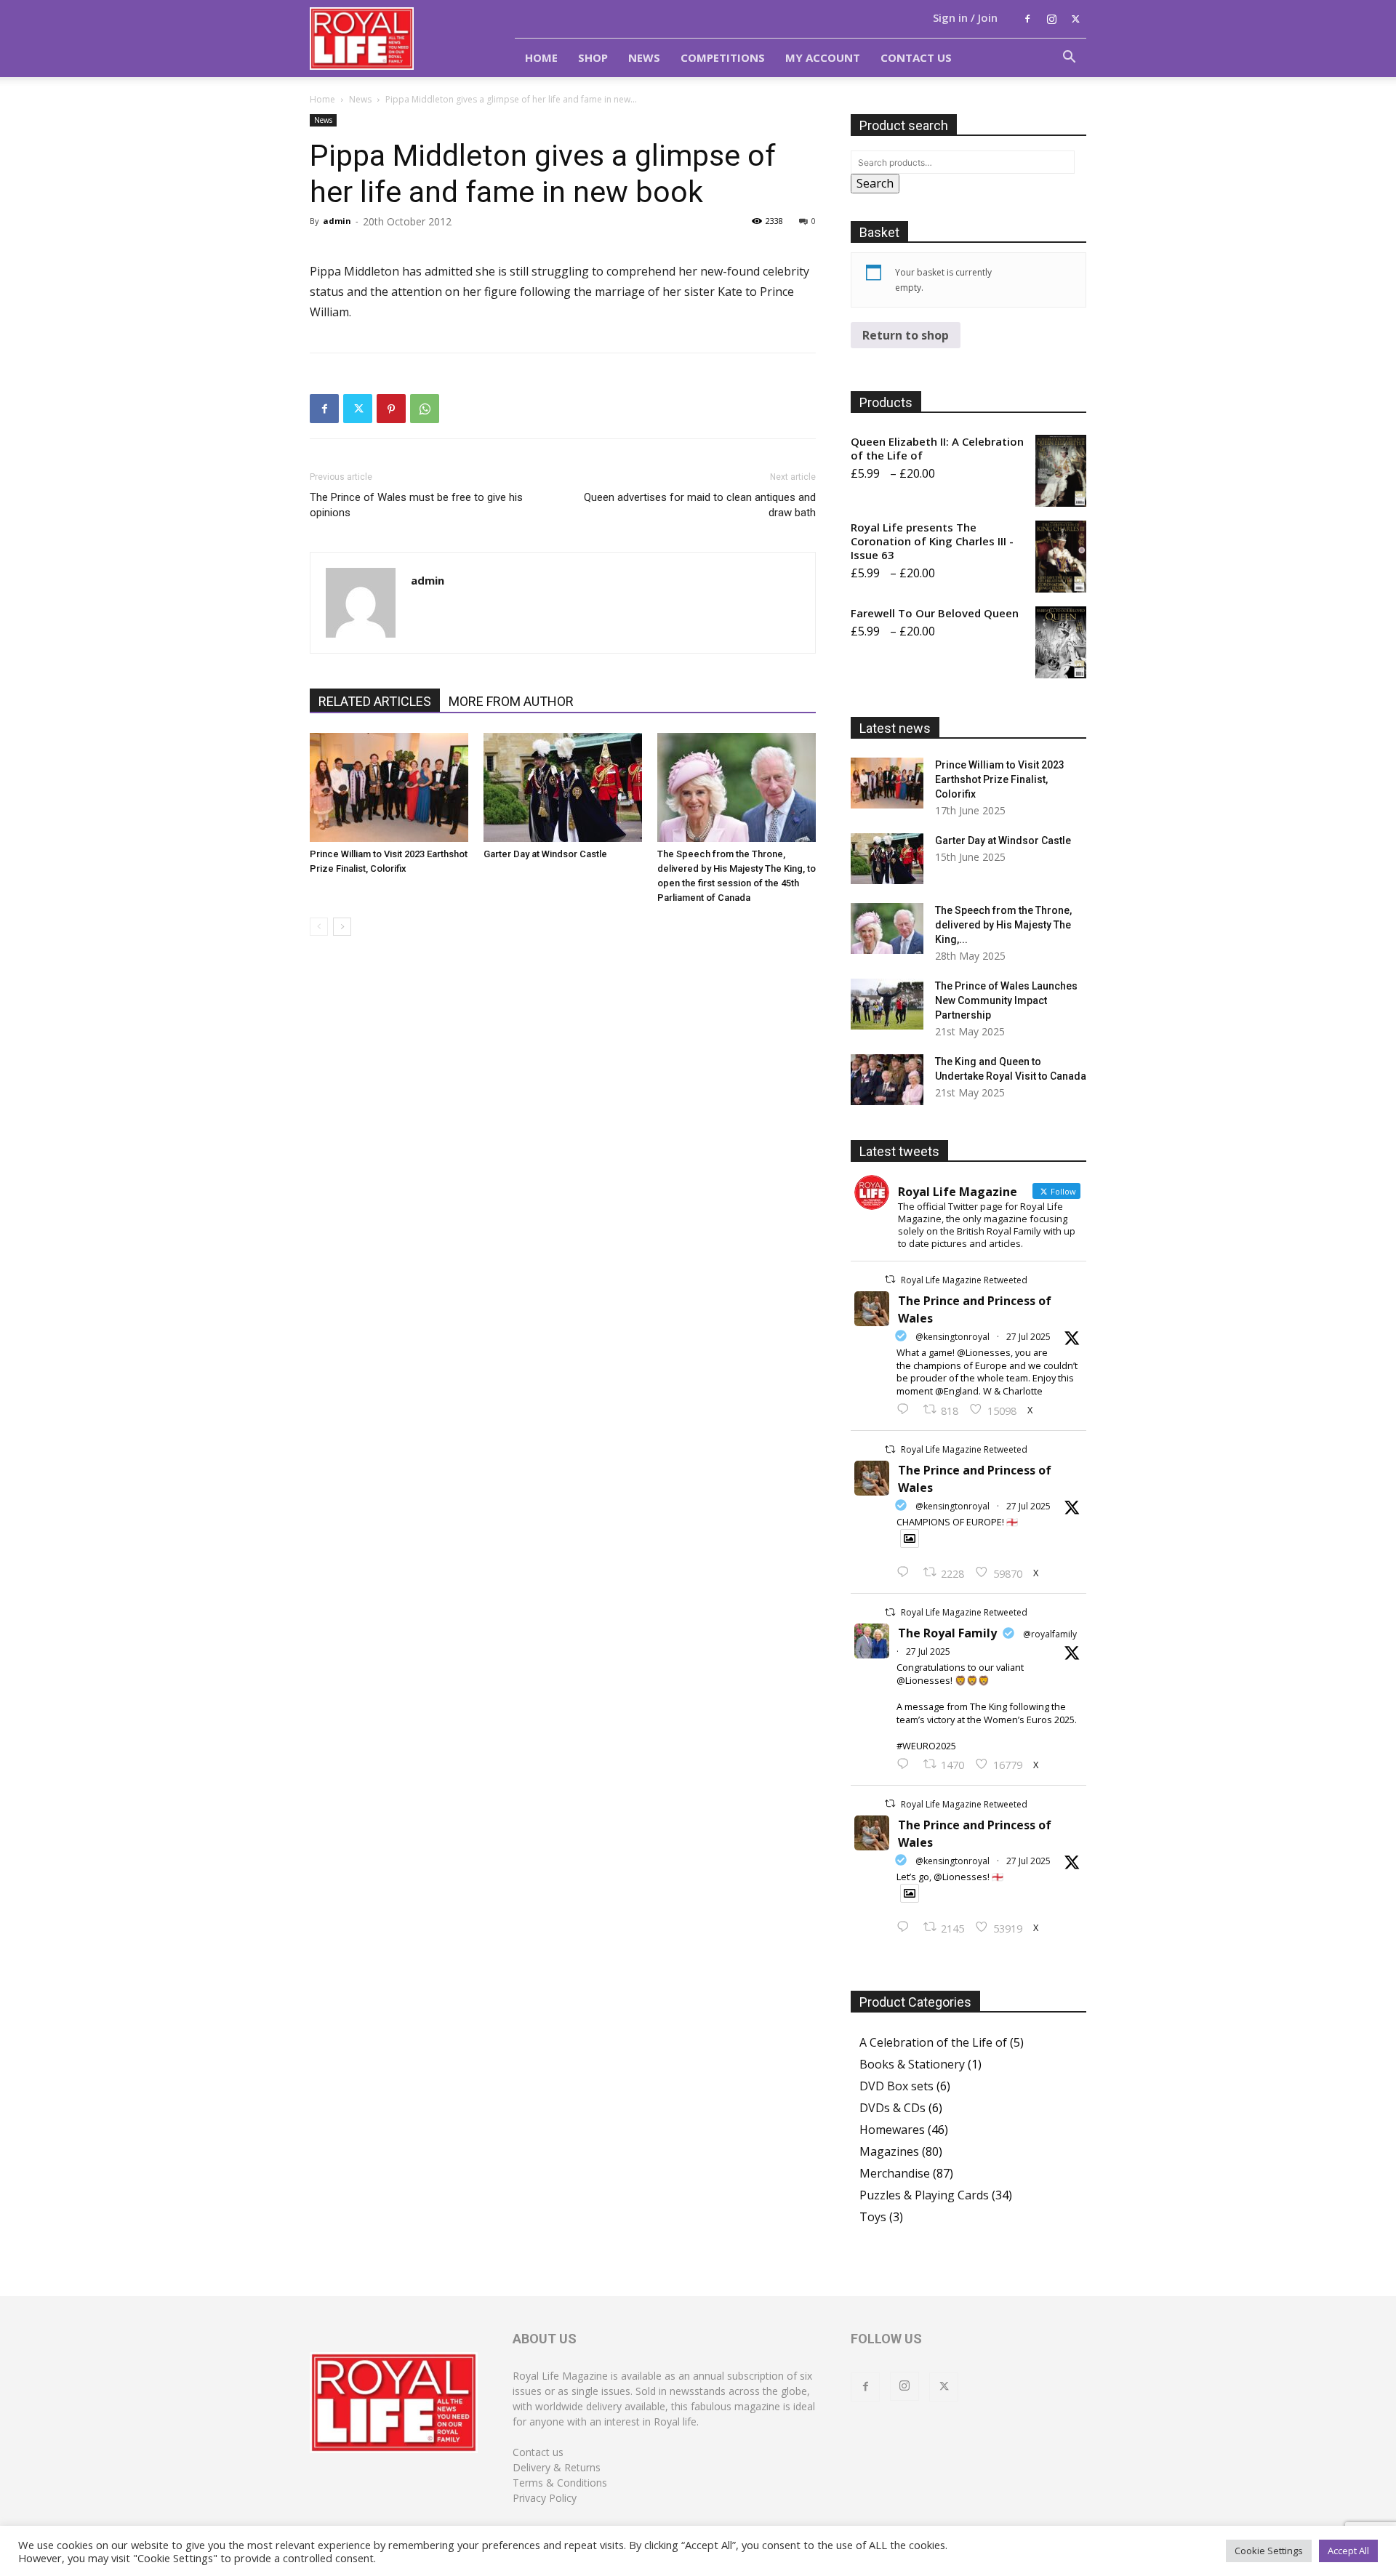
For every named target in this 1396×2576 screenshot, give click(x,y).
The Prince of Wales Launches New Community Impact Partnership (1006, 1000)
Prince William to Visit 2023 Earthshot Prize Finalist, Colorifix (1000, 779)
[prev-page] (319, 927)
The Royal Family (947, 1633)
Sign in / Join (965, 17)
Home (541, 57)
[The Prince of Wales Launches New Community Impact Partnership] (887, 1004)
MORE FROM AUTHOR (511, 701)
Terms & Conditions (560, 2483)
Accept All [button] (1348, 2551)
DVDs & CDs (892, 2108)
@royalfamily (1050, 1634)
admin (337, 221)
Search (875, 183)
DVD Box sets (896, 2086)
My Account (823, 57)
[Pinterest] (391, 409)
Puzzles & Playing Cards (924, 2195)
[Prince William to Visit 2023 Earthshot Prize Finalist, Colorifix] (389, 787)
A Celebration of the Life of (933, 2042)
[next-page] (342, 927)
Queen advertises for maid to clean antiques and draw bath (700, 505)
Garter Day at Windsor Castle (545, 854)
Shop (593, 57)
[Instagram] (1051, 19)
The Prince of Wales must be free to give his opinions (416, 505)
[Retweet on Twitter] (890, 1279)
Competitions (723, 57)
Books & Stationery (912, 2064)
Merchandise (895, 2173)
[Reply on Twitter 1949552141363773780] (906, 1573)
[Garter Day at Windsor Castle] (563, 787)
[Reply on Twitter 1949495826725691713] (906, 1927)
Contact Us (916, 57)
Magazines (889, 2151)
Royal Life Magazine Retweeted (964, 1280)
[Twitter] (1075, 19)
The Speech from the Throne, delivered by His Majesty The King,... (1003, 925)
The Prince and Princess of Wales (975, 1309)
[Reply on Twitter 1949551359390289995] (906, 1765)
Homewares (892, 2130)
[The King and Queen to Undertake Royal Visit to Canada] (887, 1080)
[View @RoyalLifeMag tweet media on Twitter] (910, 1538)
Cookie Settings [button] (1269, 2551)
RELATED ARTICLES (375, 701)
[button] (1069, 58)
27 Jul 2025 (1028, 1337)
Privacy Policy (545, 2498)
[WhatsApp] (425, 409)
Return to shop (906, 335)
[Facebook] (1027, 19)
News (644, 57)
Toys (873, 2217)
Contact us (538, 2452)
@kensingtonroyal (952, 1337)
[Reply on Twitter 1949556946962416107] (906, 1410)
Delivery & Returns (557, 2467)
